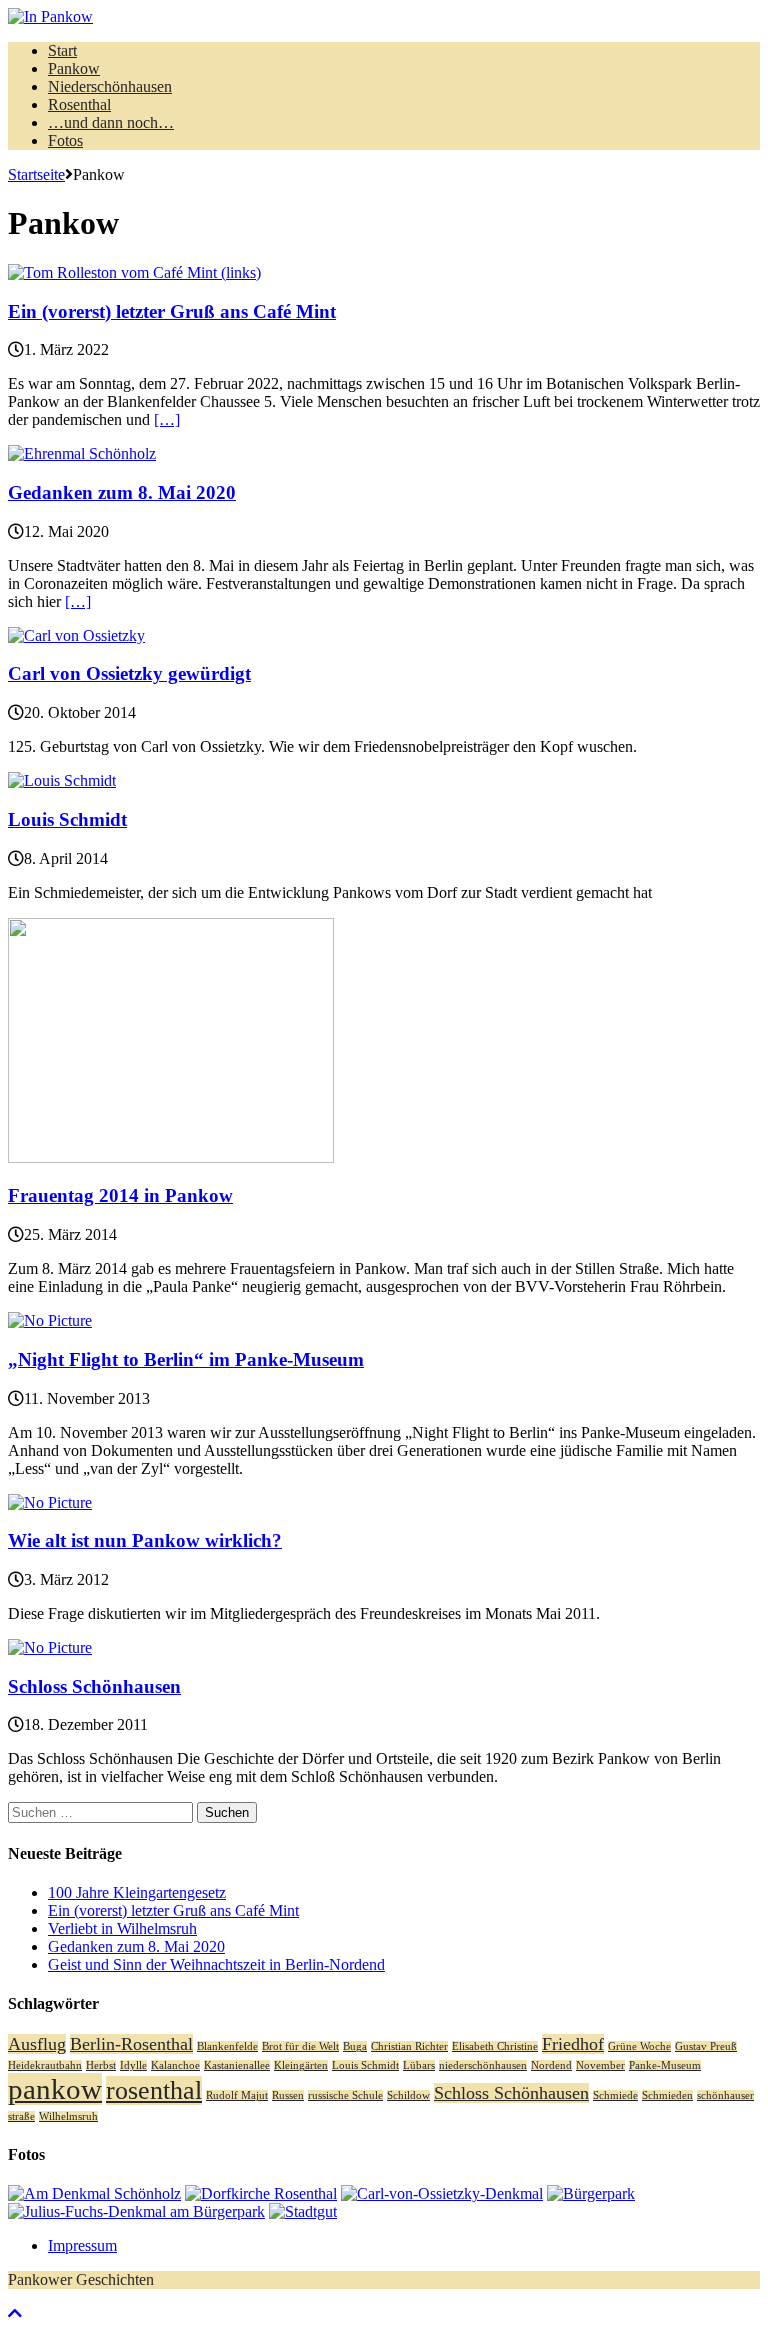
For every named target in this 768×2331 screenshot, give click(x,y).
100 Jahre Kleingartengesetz (137, 1892)
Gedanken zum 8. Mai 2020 (122, 492)
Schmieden (667, 2095)
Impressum (82, 2245)
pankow (55, 2089)
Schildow (408, 2095)
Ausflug (37, 2044)
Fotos (65, 140)
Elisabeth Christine (495, 2046)
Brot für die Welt (300, 2046)
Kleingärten (301, 2065)
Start (62, 50)
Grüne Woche (639, 2046)
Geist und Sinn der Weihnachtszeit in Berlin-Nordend (216, 1964)
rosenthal (154, 2090)
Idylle (133, 2065)
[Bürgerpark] (591, 2193)
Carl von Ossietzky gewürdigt (129, 673)
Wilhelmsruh (68, 2116)
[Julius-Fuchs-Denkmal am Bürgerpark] (136, 2211)
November (600, 2065)
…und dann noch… (111, 122)
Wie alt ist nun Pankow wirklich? (145, 1540)
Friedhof (573, 2044)
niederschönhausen (483, 2065)
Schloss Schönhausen (94, 1686)
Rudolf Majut (237, 2095)
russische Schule (345, 2095)
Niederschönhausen (110, 86)
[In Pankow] (384, 17)
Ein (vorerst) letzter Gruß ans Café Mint (172, 311)
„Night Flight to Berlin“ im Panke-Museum (186, 1359)
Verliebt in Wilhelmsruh (122, 1928)
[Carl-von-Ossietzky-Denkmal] (442, 2193)
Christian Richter (409, 2046)
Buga (355, 2046)
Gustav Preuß (706, 2046)
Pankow (74, 68)
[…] (167, 419)
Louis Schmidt (67, 819)
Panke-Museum (665, 2065)
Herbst (101, 2065)
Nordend (551, 2065)
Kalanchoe (175, 2065)
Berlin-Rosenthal (131, 2044)
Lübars (419, 2065)
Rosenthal (79, 104)
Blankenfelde (227, 2046)
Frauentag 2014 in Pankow (120, 1195)
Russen (288, 2095)
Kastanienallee (237, 2065)
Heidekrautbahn (45, 2065)
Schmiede (615, 2095)
